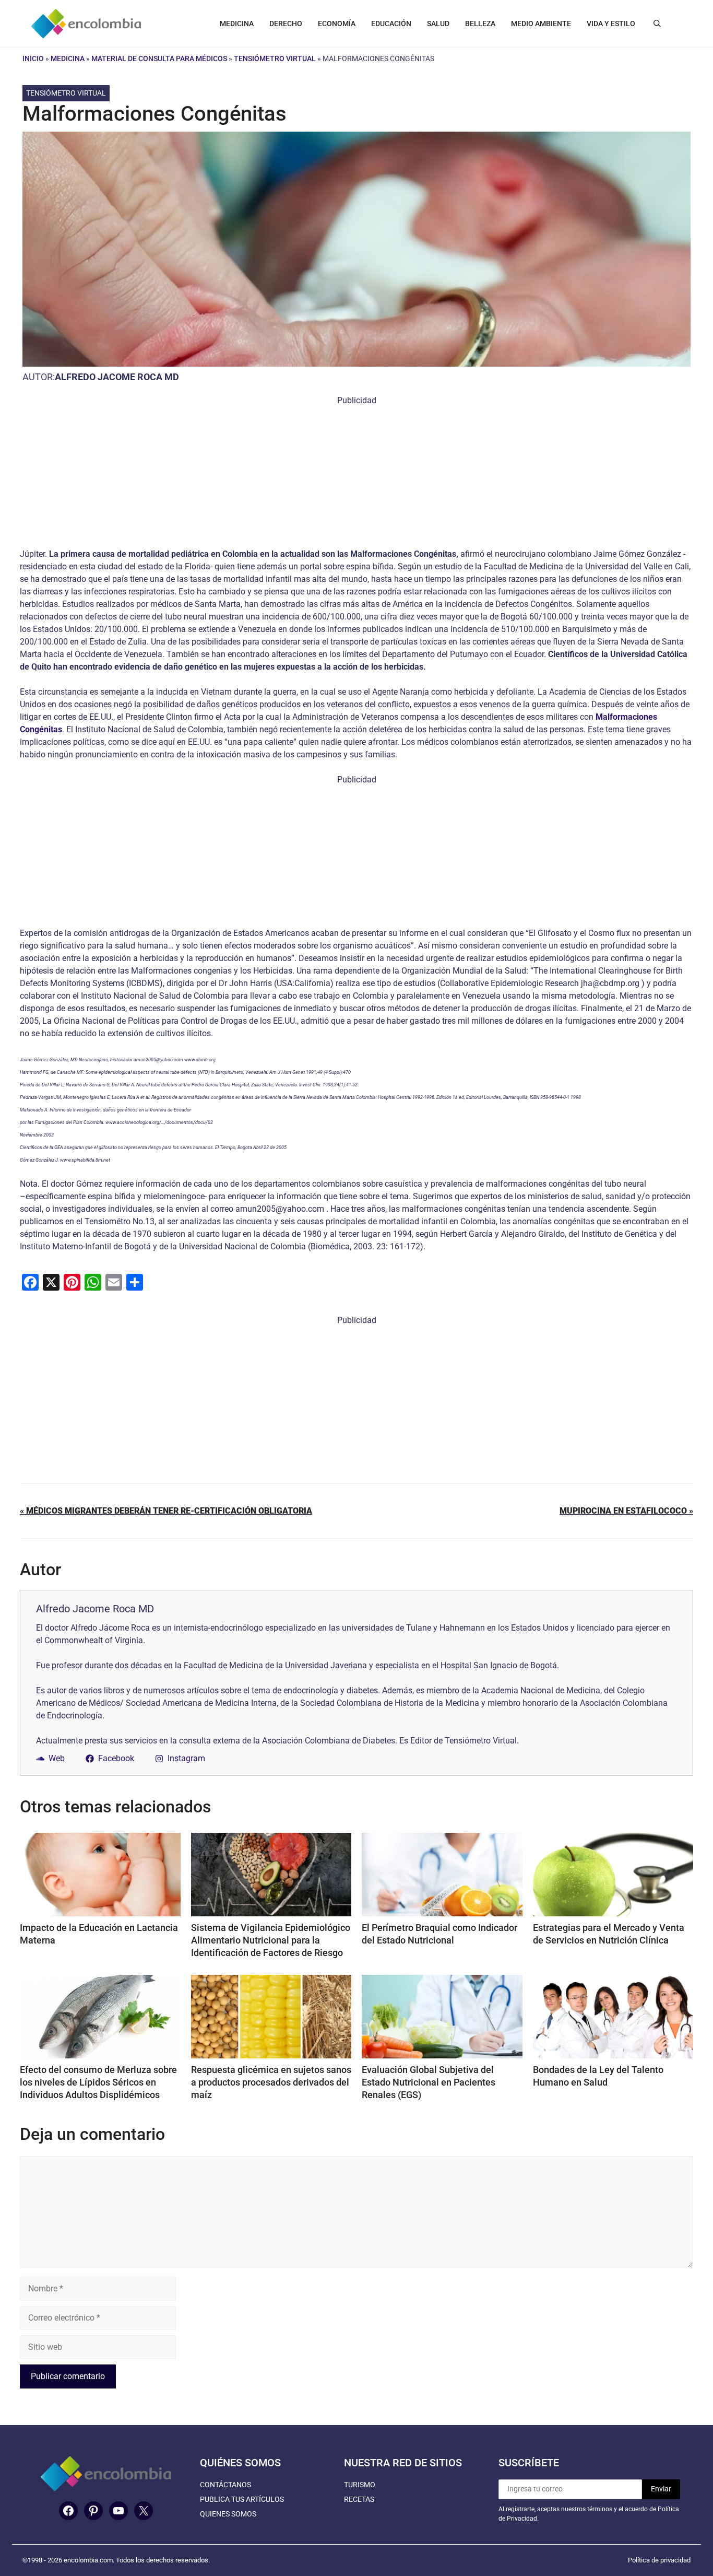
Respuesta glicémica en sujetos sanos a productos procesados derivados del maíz (271, 2082)
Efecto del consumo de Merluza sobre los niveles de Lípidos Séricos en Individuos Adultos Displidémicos (98, 2082)
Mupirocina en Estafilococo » (626, 1511)
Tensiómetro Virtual (275, 58)
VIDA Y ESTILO (611, 24)
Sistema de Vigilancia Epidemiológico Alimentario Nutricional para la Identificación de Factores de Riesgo (271, 1940)
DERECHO (286, 24)
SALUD (438, 24)
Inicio (33, 58)
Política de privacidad (659, 2560)
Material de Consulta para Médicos (159, 58)
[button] (657, 24)
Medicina (68, 58)
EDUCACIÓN (391, 24)
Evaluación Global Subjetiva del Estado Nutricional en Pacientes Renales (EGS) (429, 2082)
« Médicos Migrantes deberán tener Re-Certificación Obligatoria (166, 1511)
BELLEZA (480, 24)
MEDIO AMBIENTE (541, 24)
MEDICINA (237, 24)
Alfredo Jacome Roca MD (117, 377)
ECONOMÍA (337, 24)
